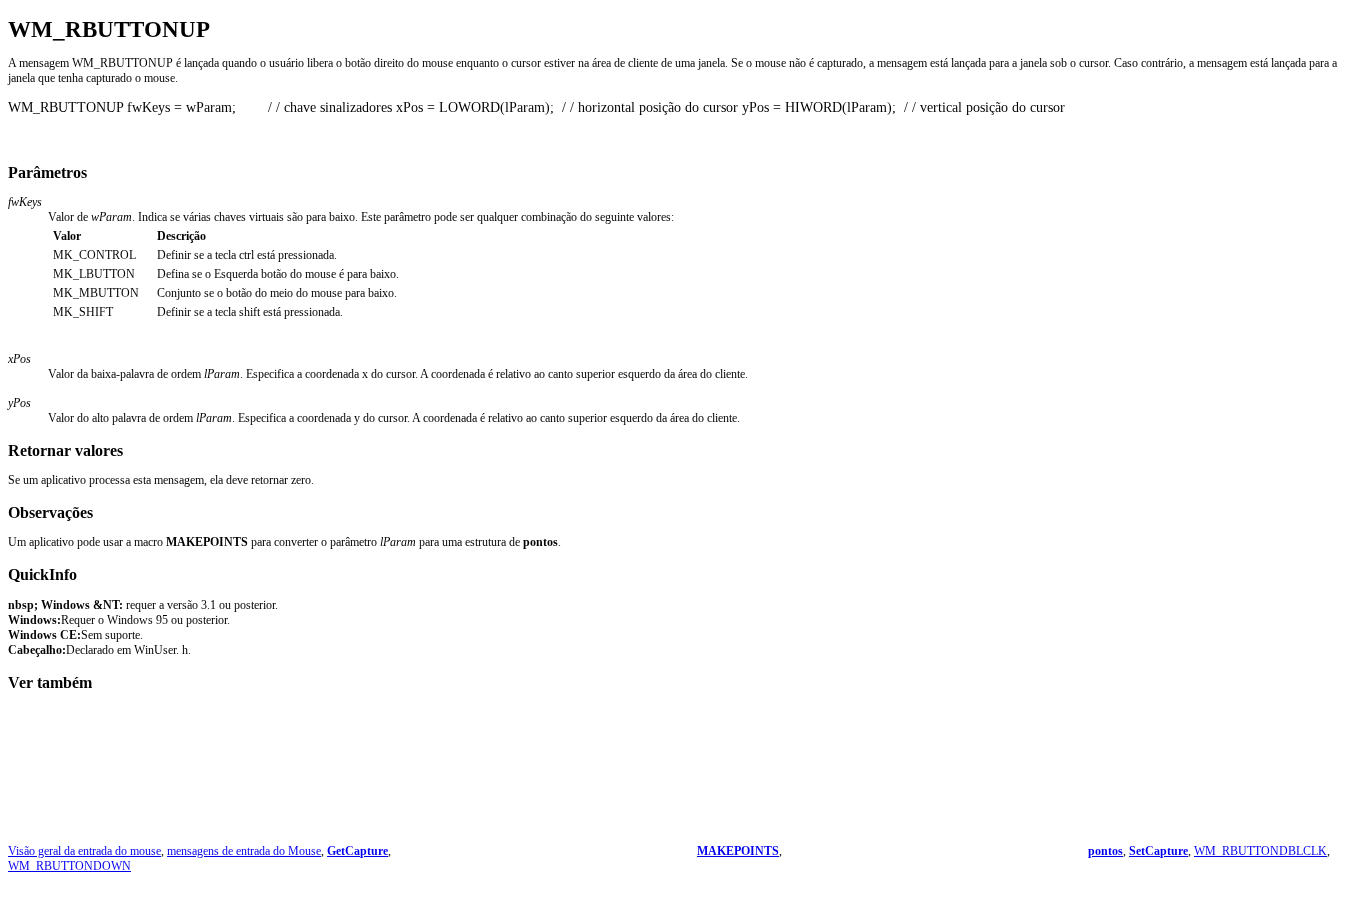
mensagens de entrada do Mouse (244, 851)
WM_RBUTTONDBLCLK (1260, 851)
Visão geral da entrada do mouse (84, 851)
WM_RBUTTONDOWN (69, 866)
